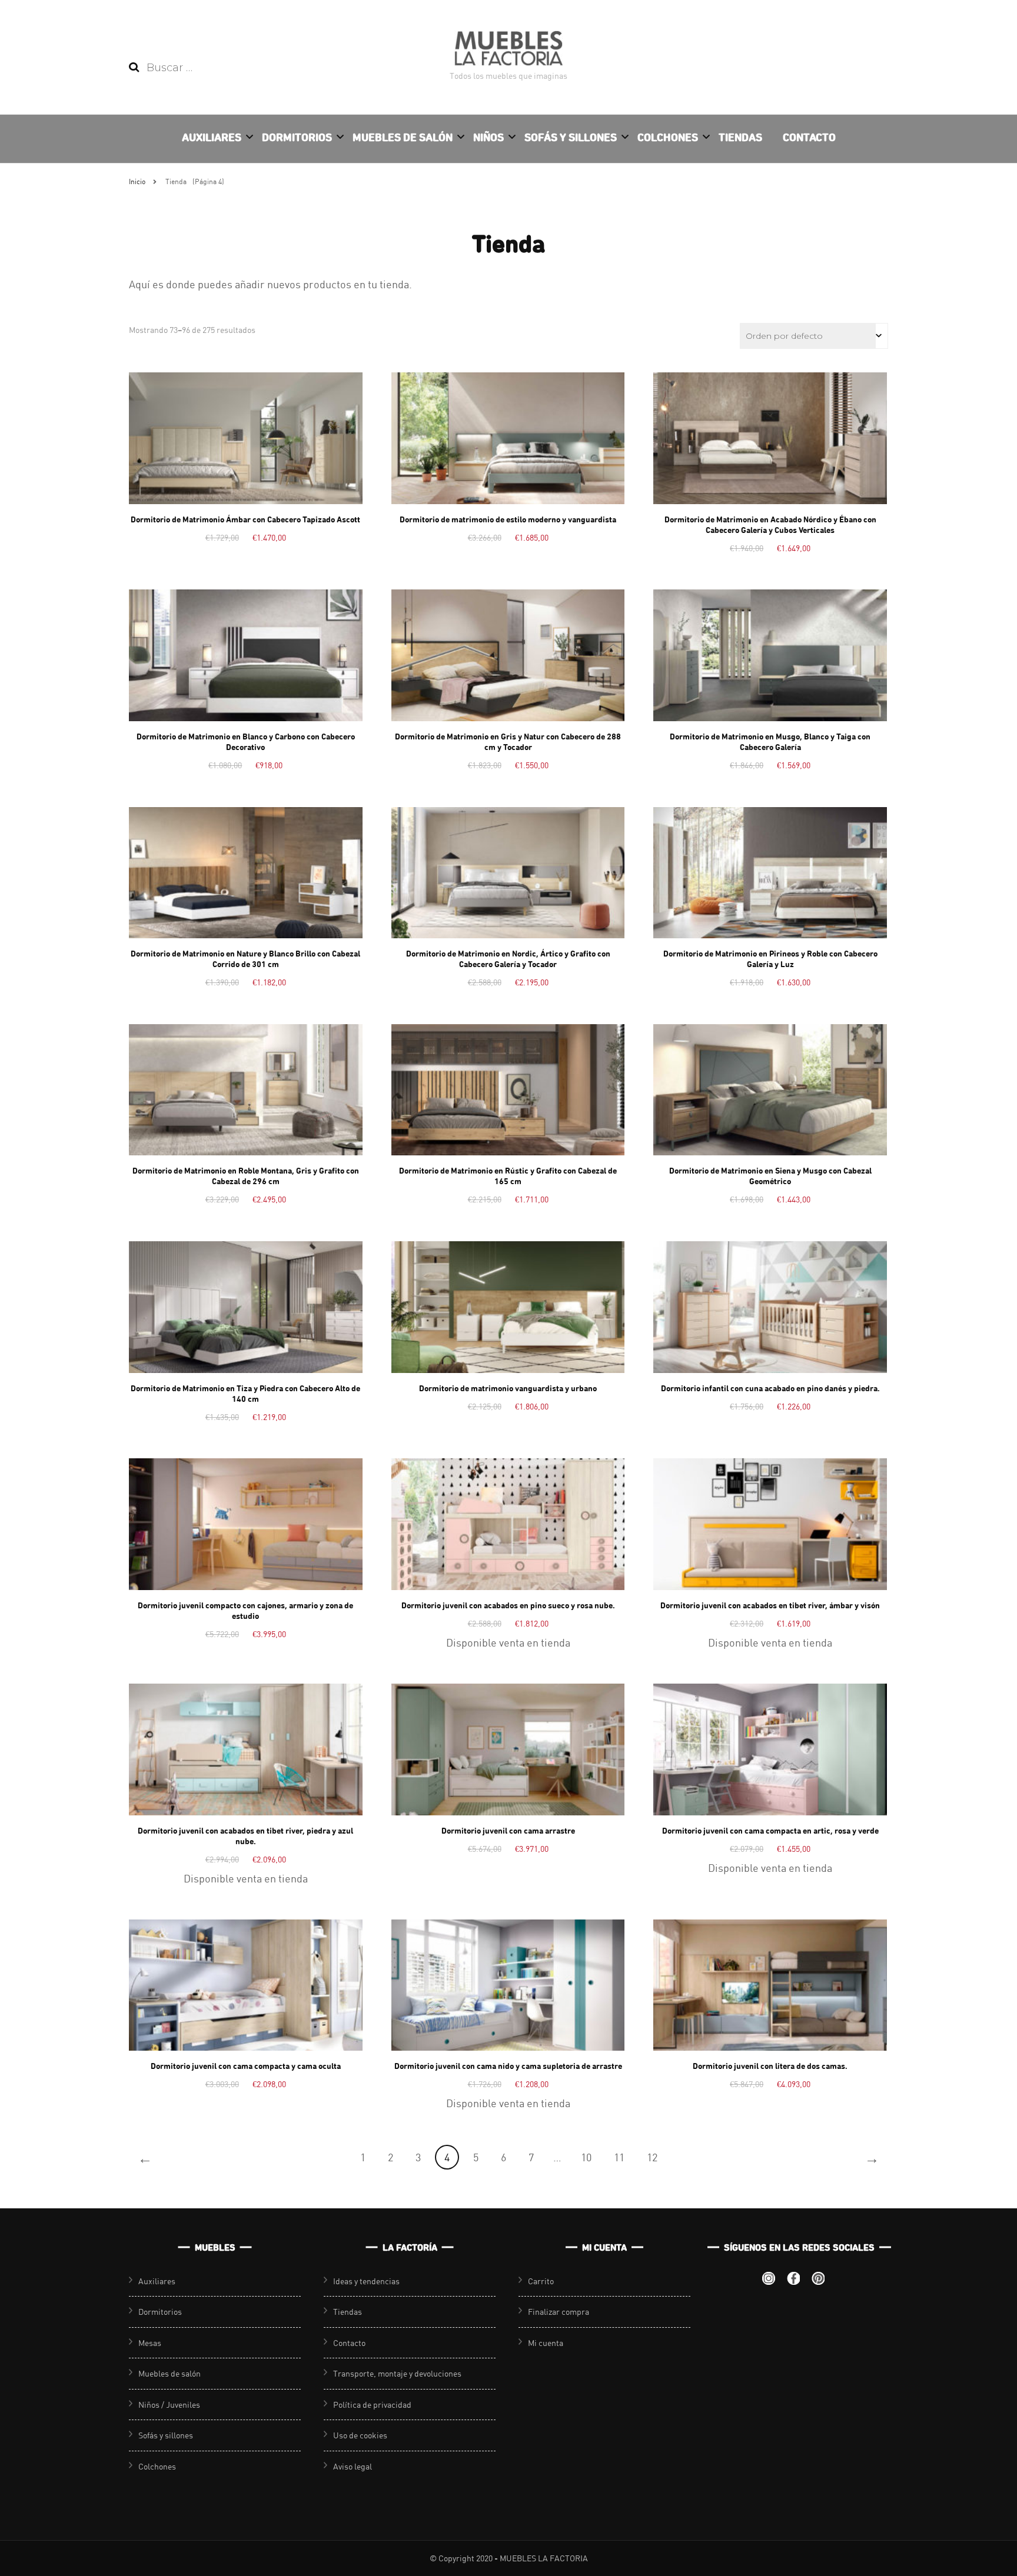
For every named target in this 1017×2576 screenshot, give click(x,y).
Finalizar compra (559, 2312)
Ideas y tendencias (366, 2281)
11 (619, 2157)
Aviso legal (353, 2466)
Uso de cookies (360, 2435)
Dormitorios (297, 137)
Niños (488, 137)
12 (652, 2157)
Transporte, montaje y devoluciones (397, 2373)
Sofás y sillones (571, 137)
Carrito (541, 2281)
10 (586, 2157)
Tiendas (740, 137)
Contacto (809, 137)
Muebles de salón (403, 137)
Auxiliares (212, 137)
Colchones (668, 137)
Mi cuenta (546, 2343)
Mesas (150, 2343)
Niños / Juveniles (169, 2405)
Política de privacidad (372, 2405)
